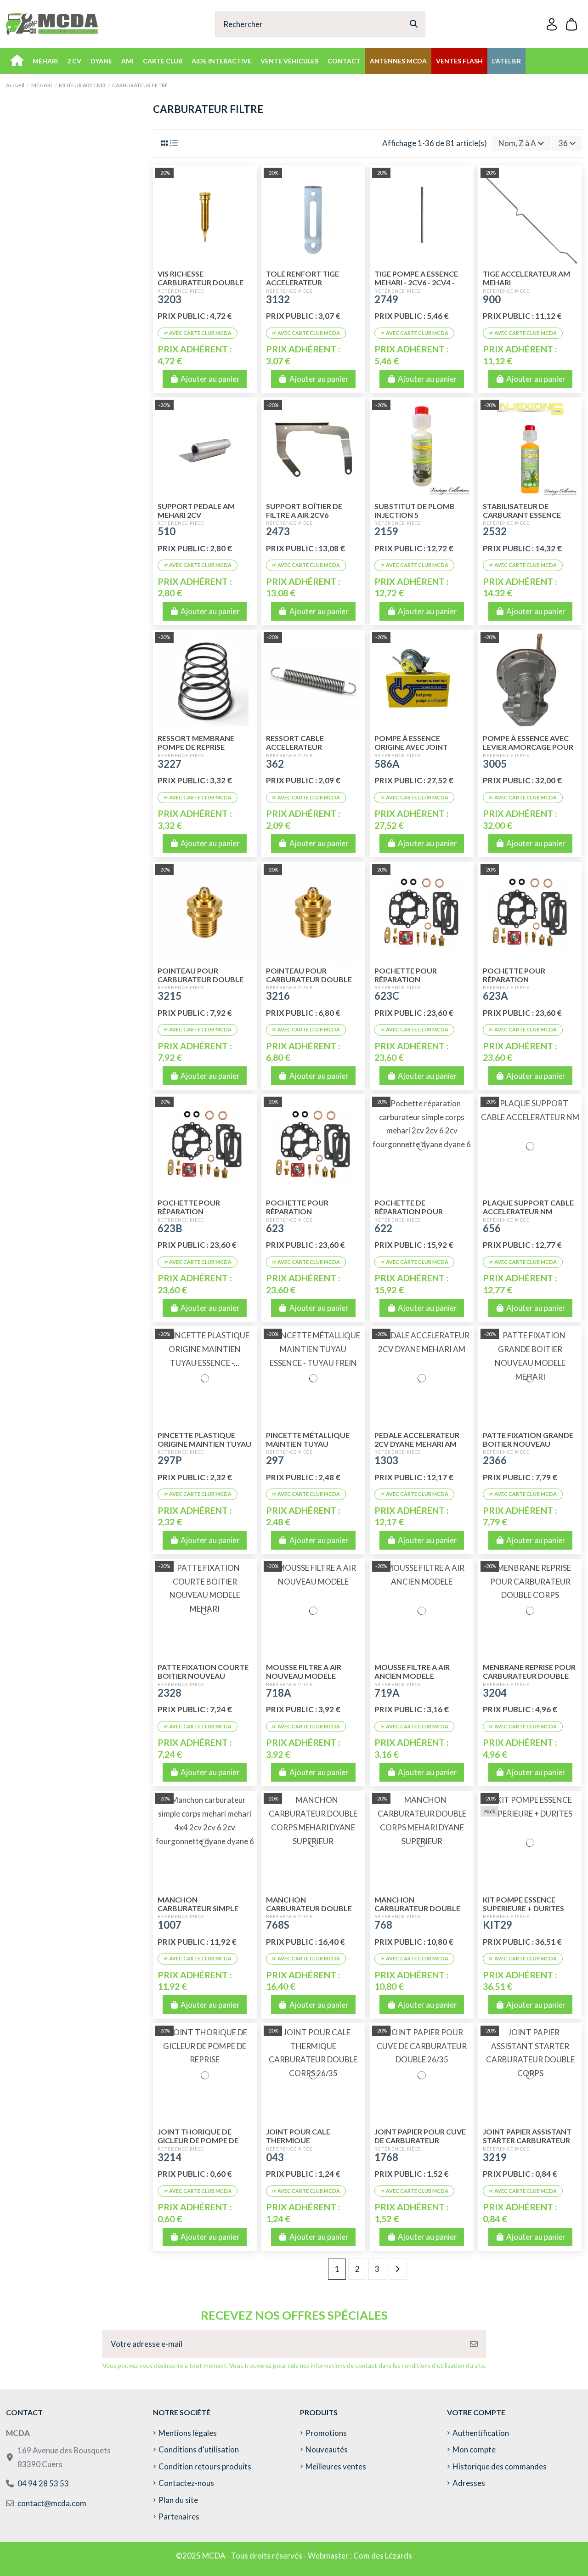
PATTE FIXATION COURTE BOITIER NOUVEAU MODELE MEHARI (203, 1676)
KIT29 (498, 1925)
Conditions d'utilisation (199, 2449)
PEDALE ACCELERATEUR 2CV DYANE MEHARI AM (417, 1439)
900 (492, 299)
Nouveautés (327, 2449)
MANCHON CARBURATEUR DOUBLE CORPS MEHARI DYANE (417, 1908)
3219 (495, 2157)
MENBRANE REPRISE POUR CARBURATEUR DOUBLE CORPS (529, 1676)
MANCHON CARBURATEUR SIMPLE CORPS (198, 1908)
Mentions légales (188, 2433)
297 (275, 1460)
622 (383, 1228)
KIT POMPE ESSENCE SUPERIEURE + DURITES (523, 1904)
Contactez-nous (186, 2483)
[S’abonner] (474, 2344)
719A (387, 1693)
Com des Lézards (383, 2556)
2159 (386, 531)
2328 (170, 1693)
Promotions (326, 2433)
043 (275, 2157)
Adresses (469, 2483)
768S (278, 1925)
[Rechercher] (414, 24)
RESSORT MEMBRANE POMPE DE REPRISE (196, 742)
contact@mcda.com (52, 2503)
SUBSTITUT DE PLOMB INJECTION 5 (415, 510)
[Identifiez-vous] (552, 24)
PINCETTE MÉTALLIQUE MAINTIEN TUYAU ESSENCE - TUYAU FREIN (308, 1444)
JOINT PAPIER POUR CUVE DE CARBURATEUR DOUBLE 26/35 (420, 2140)
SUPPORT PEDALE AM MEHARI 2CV (196, 510)
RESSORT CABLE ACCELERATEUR (295, 742)
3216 (278, 996)
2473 (278, 531)
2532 (495, 531)
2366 (495, 1460)
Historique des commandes (500, 2466)
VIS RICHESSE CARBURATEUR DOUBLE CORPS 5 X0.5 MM (201, 282)
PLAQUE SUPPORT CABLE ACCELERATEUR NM (528, 1207)
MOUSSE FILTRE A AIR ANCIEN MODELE (412, 1671)
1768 (386, 2157)
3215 (170, 996)
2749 (386, 299)
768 (383, 1925)
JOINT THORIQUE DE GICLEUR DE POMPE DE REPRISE (198, 2140)
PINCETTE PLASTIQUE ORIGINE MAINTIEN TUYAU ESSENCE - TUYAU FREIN (204, 1444)
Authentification (481, 2433)
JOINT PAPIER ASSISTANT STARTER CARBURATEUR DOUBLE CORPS (527, 2140)
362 (275, 764)
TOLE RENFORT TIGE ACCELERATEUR (302, 278)
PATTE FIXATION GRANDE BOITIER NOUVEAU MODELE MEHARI (528, 1444)
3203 (170, 299)
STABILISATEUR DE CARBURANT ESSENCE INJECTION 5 (522, 515)
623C (387, 996)
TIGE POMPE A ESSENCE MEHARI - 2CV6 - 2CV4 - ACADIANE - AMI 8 (416, 282)
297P (170, 1460)
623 (275, 1228)
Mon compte (474, 2449)
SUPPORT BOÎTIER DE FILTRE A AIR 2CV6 (304, 510)
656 (492, 1228)
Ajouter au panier (210, 379)
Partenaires (179, 2517)
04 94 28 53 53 (43, 2483)
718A (279, 1693)
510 (167, 531)
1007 (170, 1925)
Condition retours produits (205, 2466)
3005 (495, 764)
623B (170, 1228)
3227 (170, 764)
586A (387, 764)
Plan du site (178, 2500)
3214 (170, 2157)
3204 (495, 1693)
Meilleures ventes (336, 2466)
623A (495, 996)
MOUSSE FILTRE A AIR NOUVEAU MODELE (304, 1671)
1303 (386, 1460)
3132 (278, 299)
